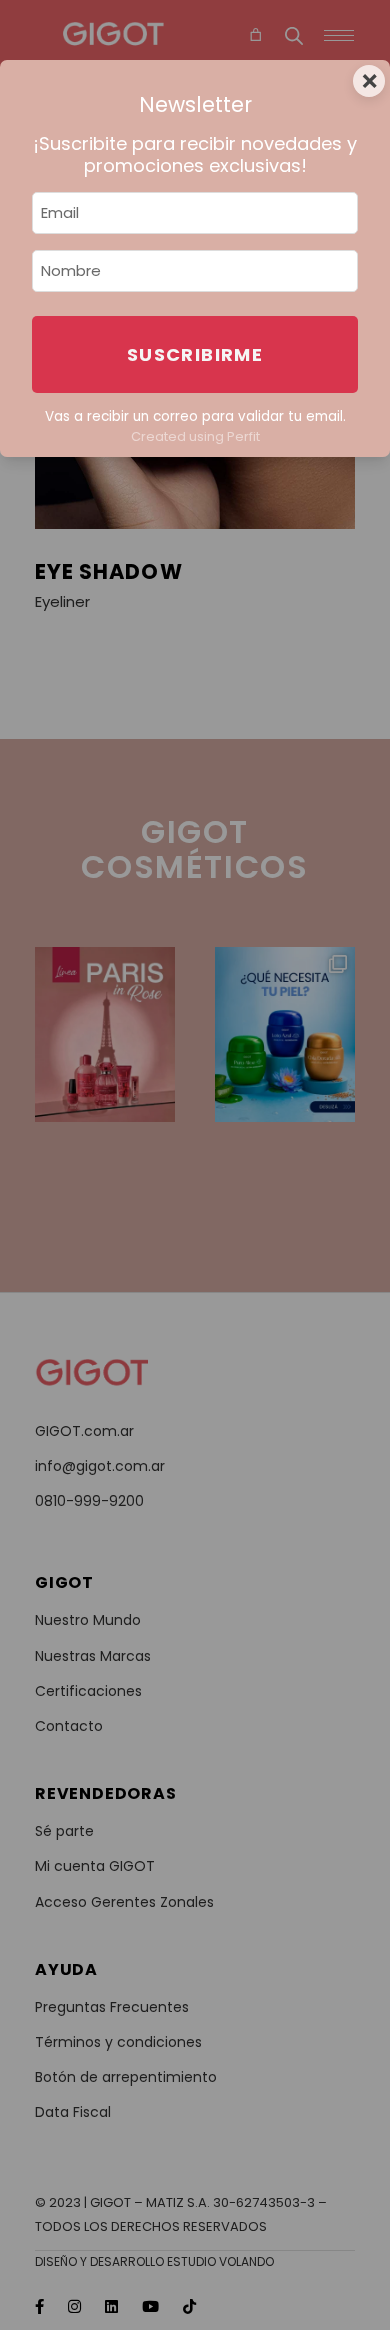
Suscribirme (195, 354)
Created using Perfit (195, 436)
